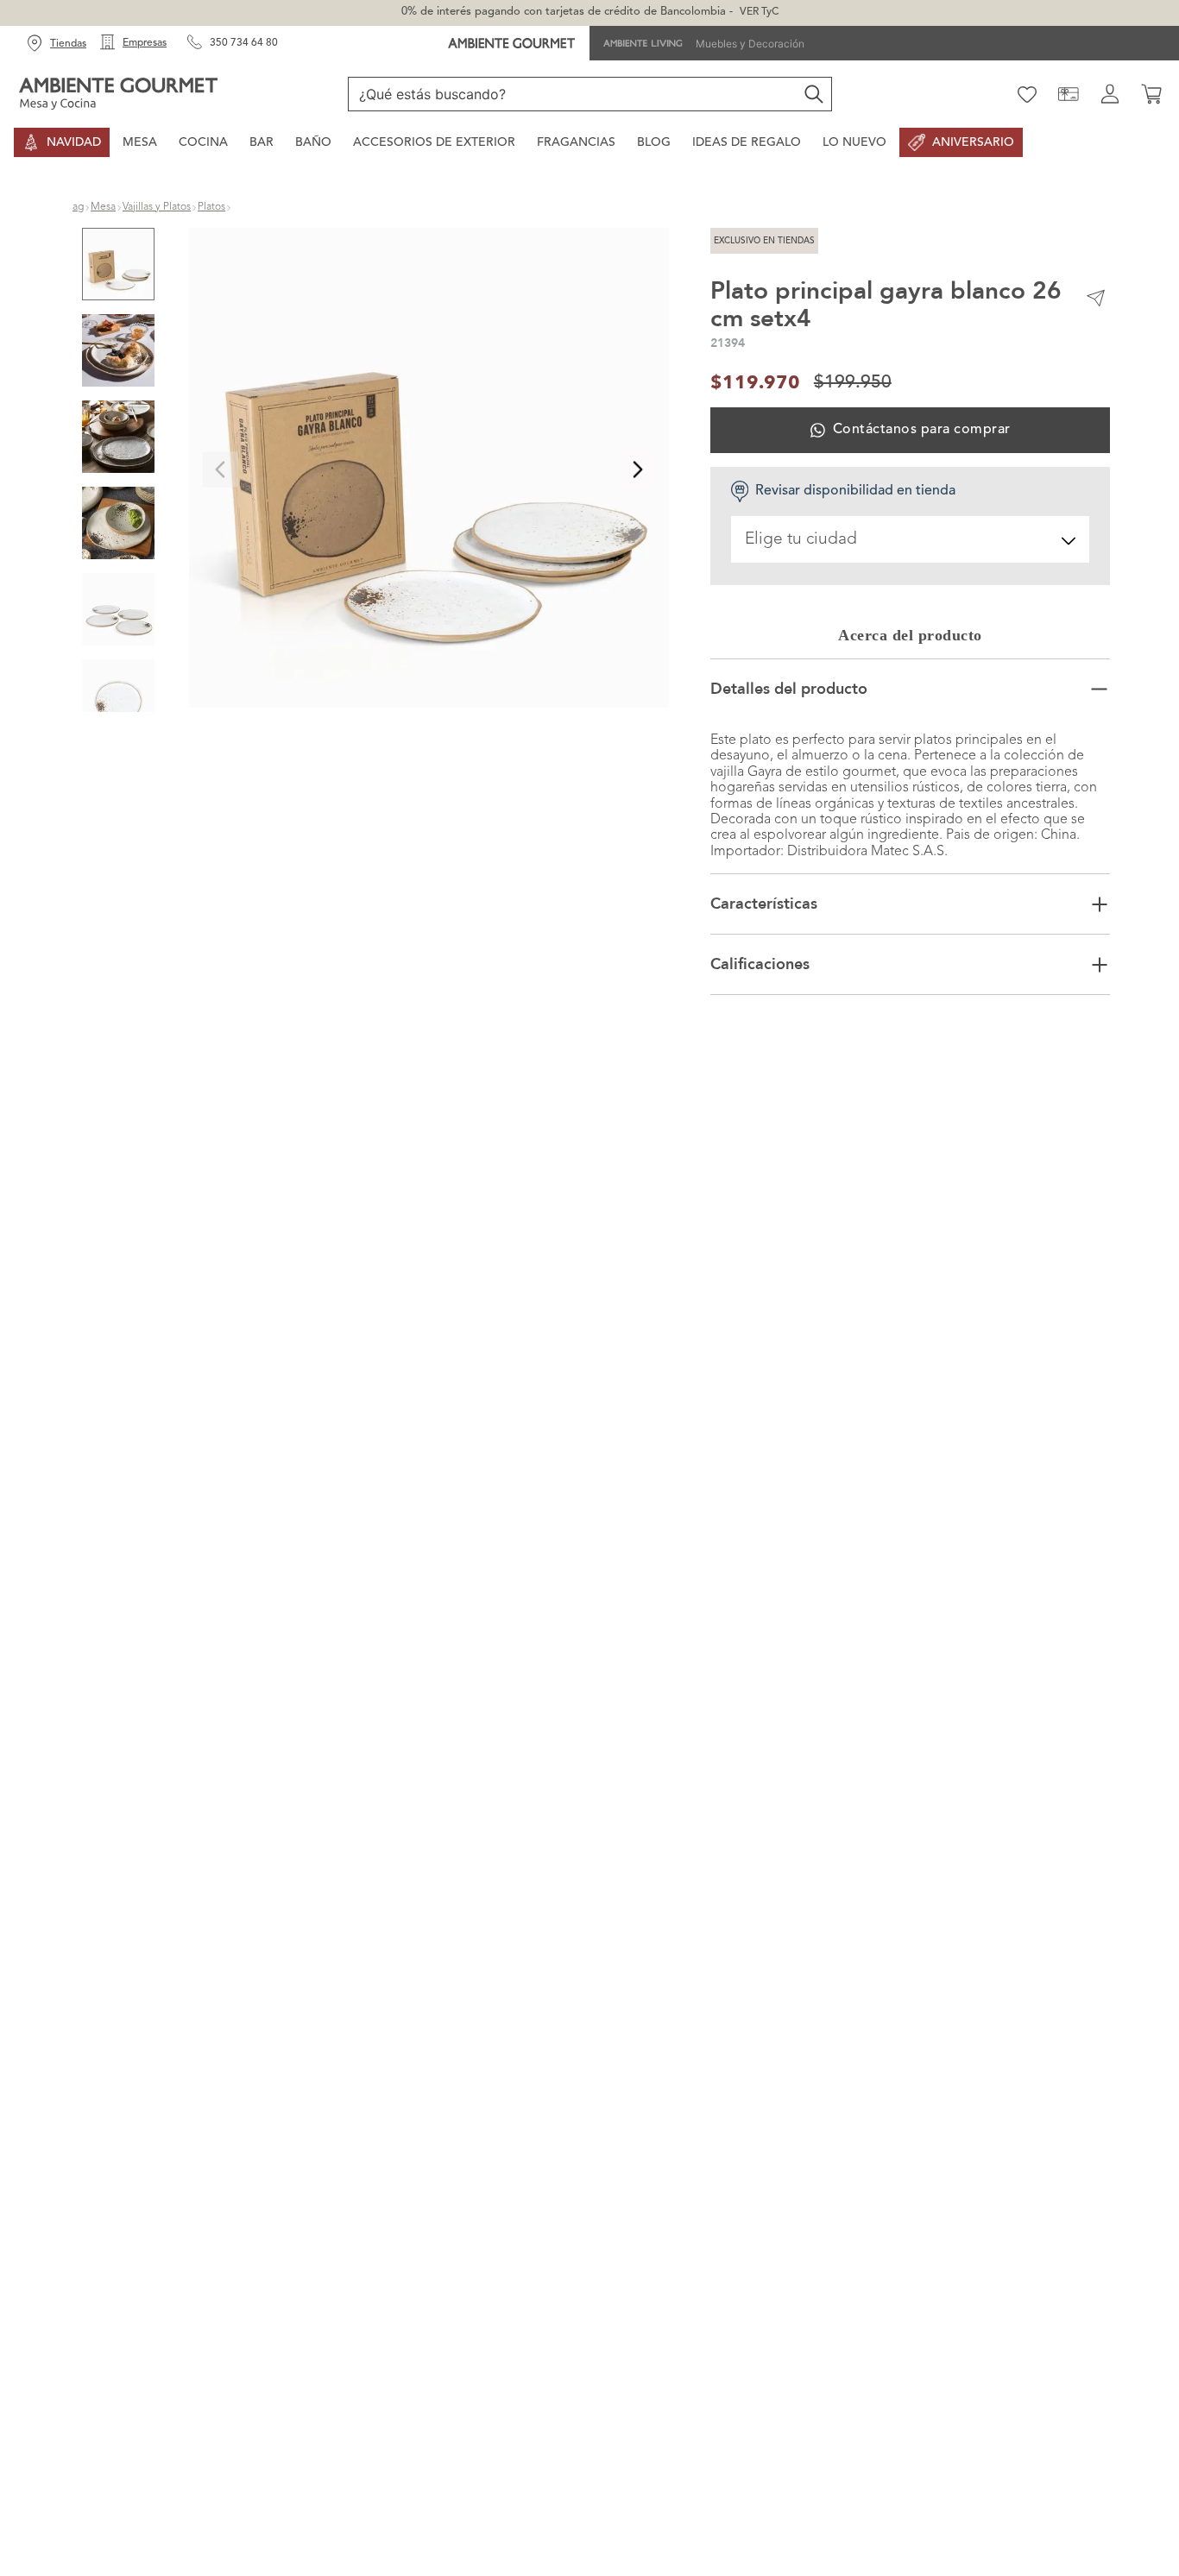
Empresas (145, 43)
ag (78, 207)
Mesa (103, 207)
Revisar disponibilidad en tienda (855, 491)
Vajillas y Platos (157, 207)
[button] (429, 470)
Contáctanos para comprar (922, 430)
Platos (211, 207)
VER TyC (759, 12)
